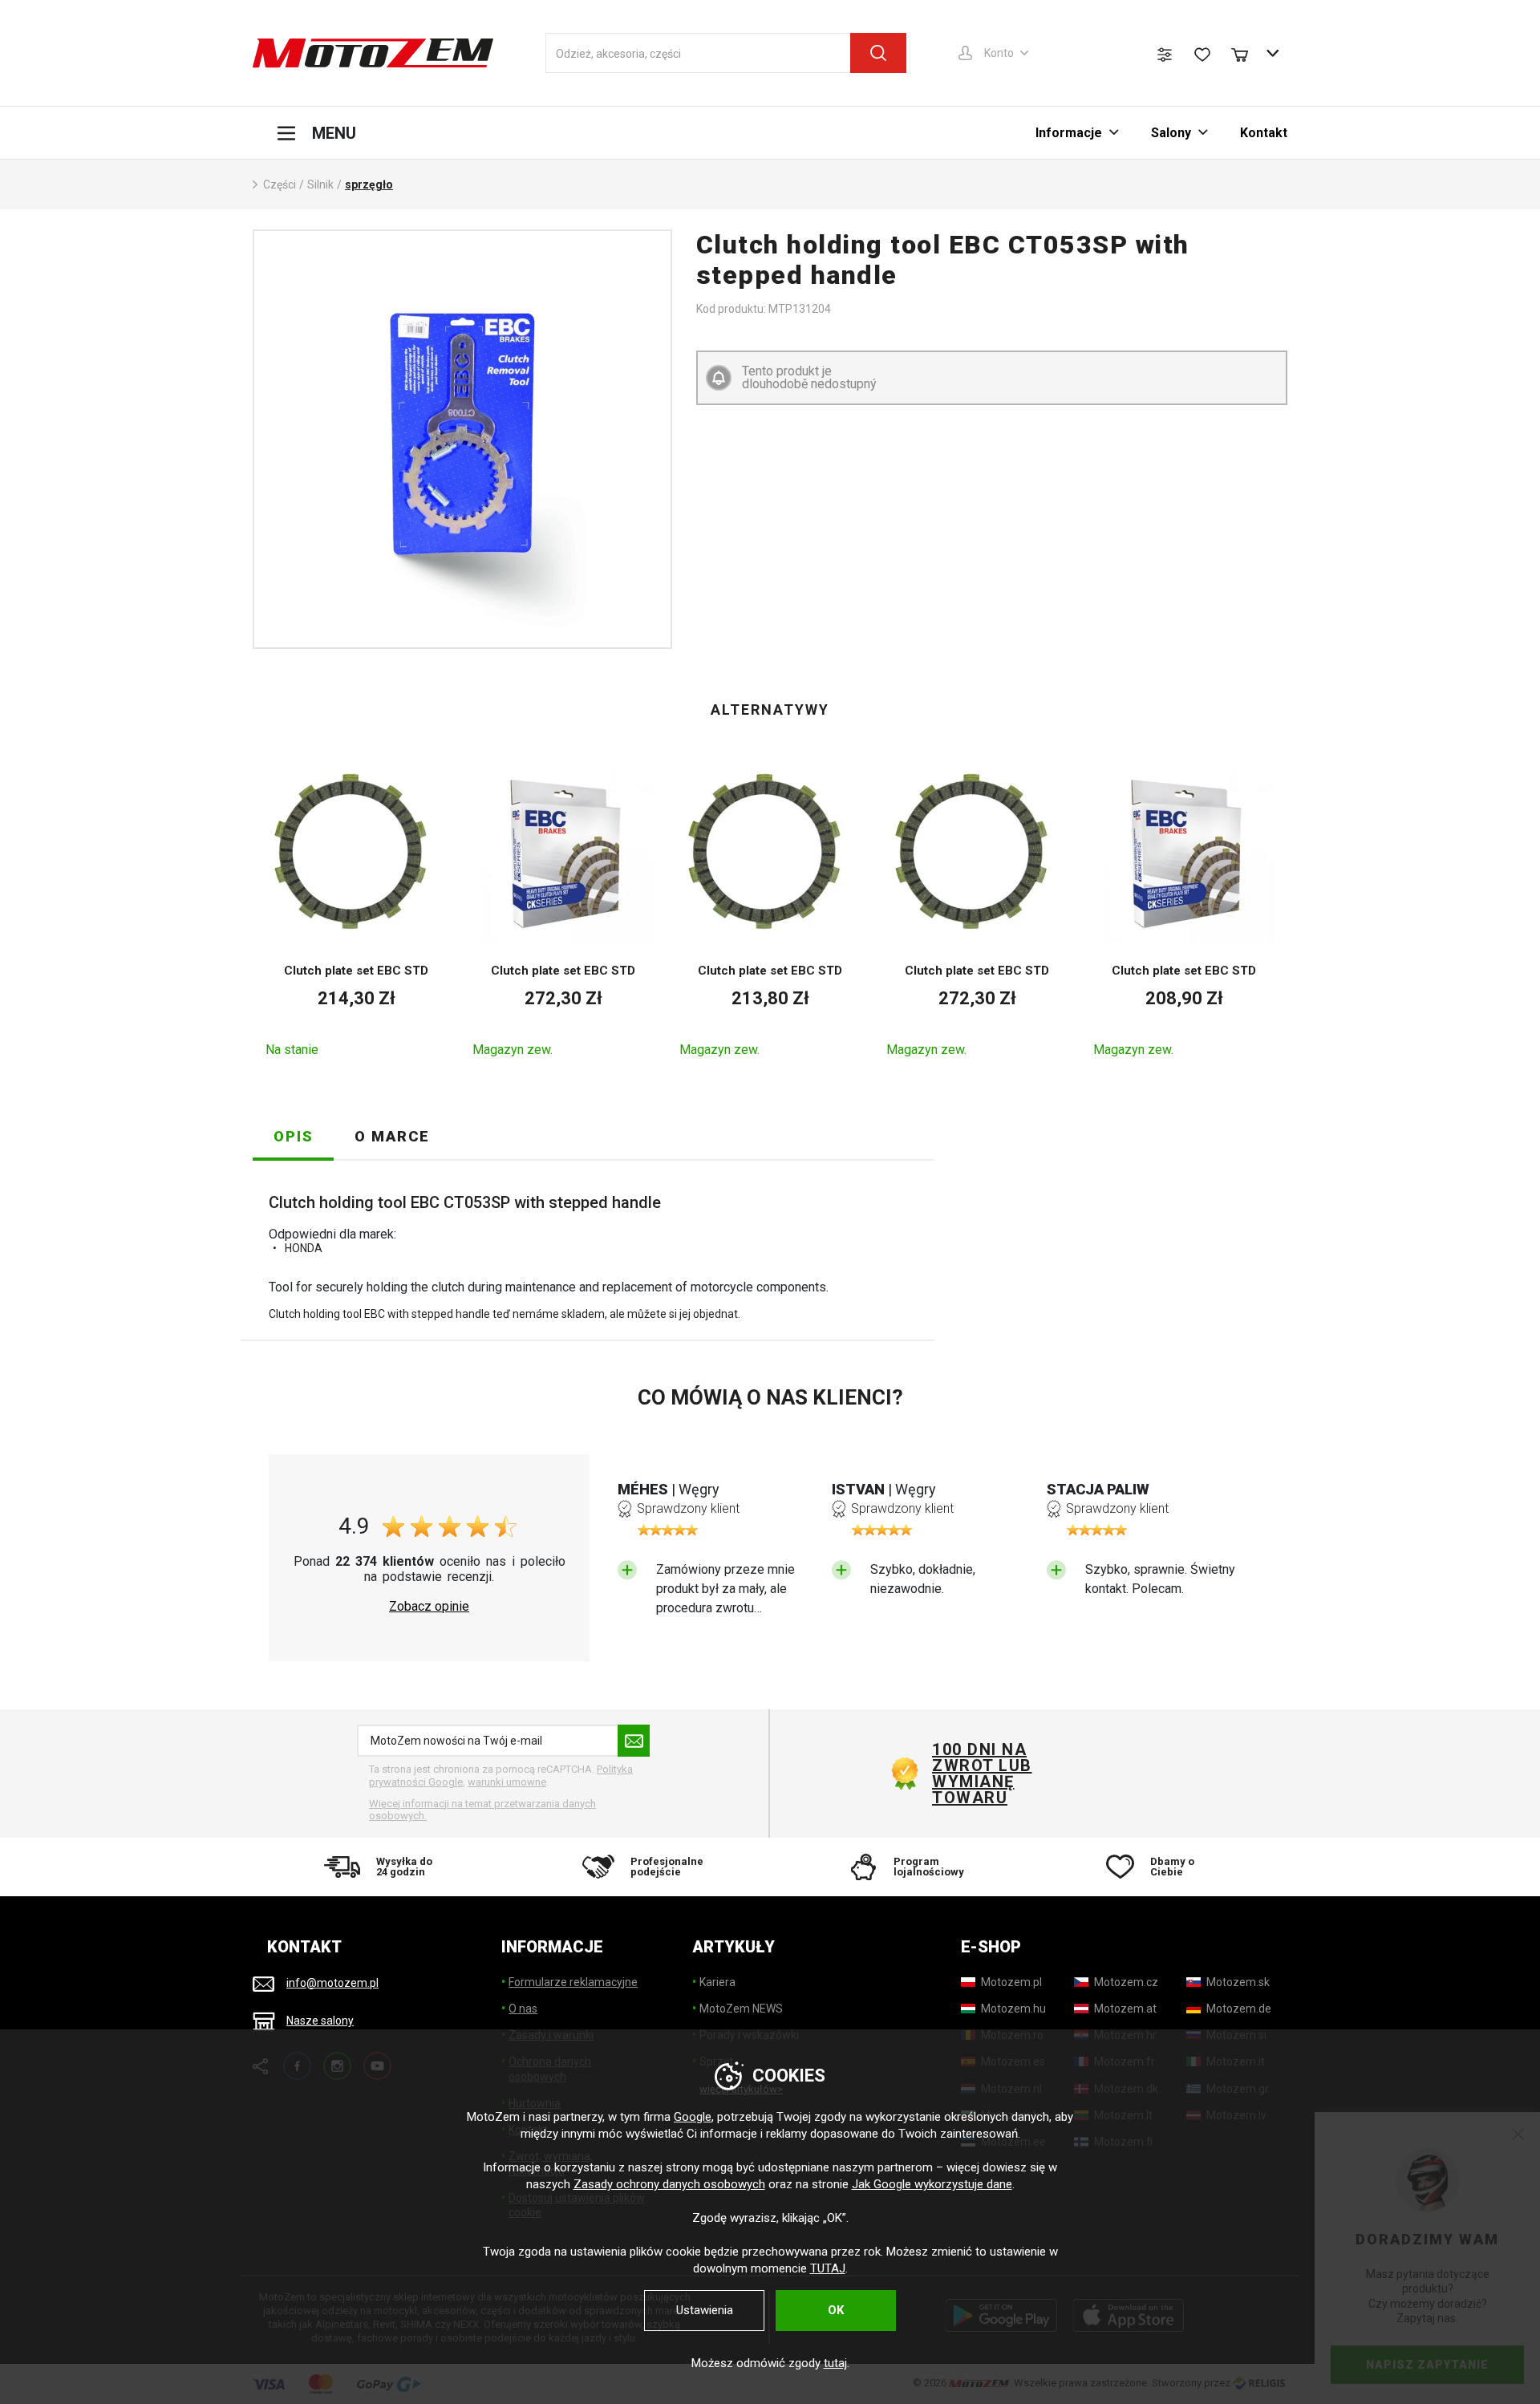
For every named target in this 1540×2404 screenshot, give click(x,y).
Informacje (1069, 133)
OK (836, 2310)
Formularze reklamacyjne (573, 1982)
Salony (1171, 133)
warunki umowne (507, 1782)
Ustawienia (705, 2310)
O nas (523, 2009)
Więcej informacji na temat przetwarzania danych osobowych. (482, 1810)
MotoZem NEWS (741, 2009)
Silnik (320, 184)
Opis (294, 1136)
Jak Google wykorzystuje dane (932, 2184)
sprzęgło (369, 184)
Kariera (717, 1982)
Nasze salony (320, 2021)
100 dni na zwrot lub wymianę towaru (982, 1774)
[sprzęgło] (462, 439)
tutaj (835, 2363)
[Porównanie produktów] (1165, 55)
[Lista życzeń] (1202, 55)
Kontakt (1264, 133)
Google (693, 2117)
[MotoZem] (373, 53)
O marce (392, 1136)
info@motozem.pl (332, 1983)
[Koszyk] (1247, 53)
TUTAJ (828, 2268)
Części (280, 184)
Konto (999, 53)
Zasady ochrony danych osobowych (669, 2184)
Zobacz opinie (429, 1607)
